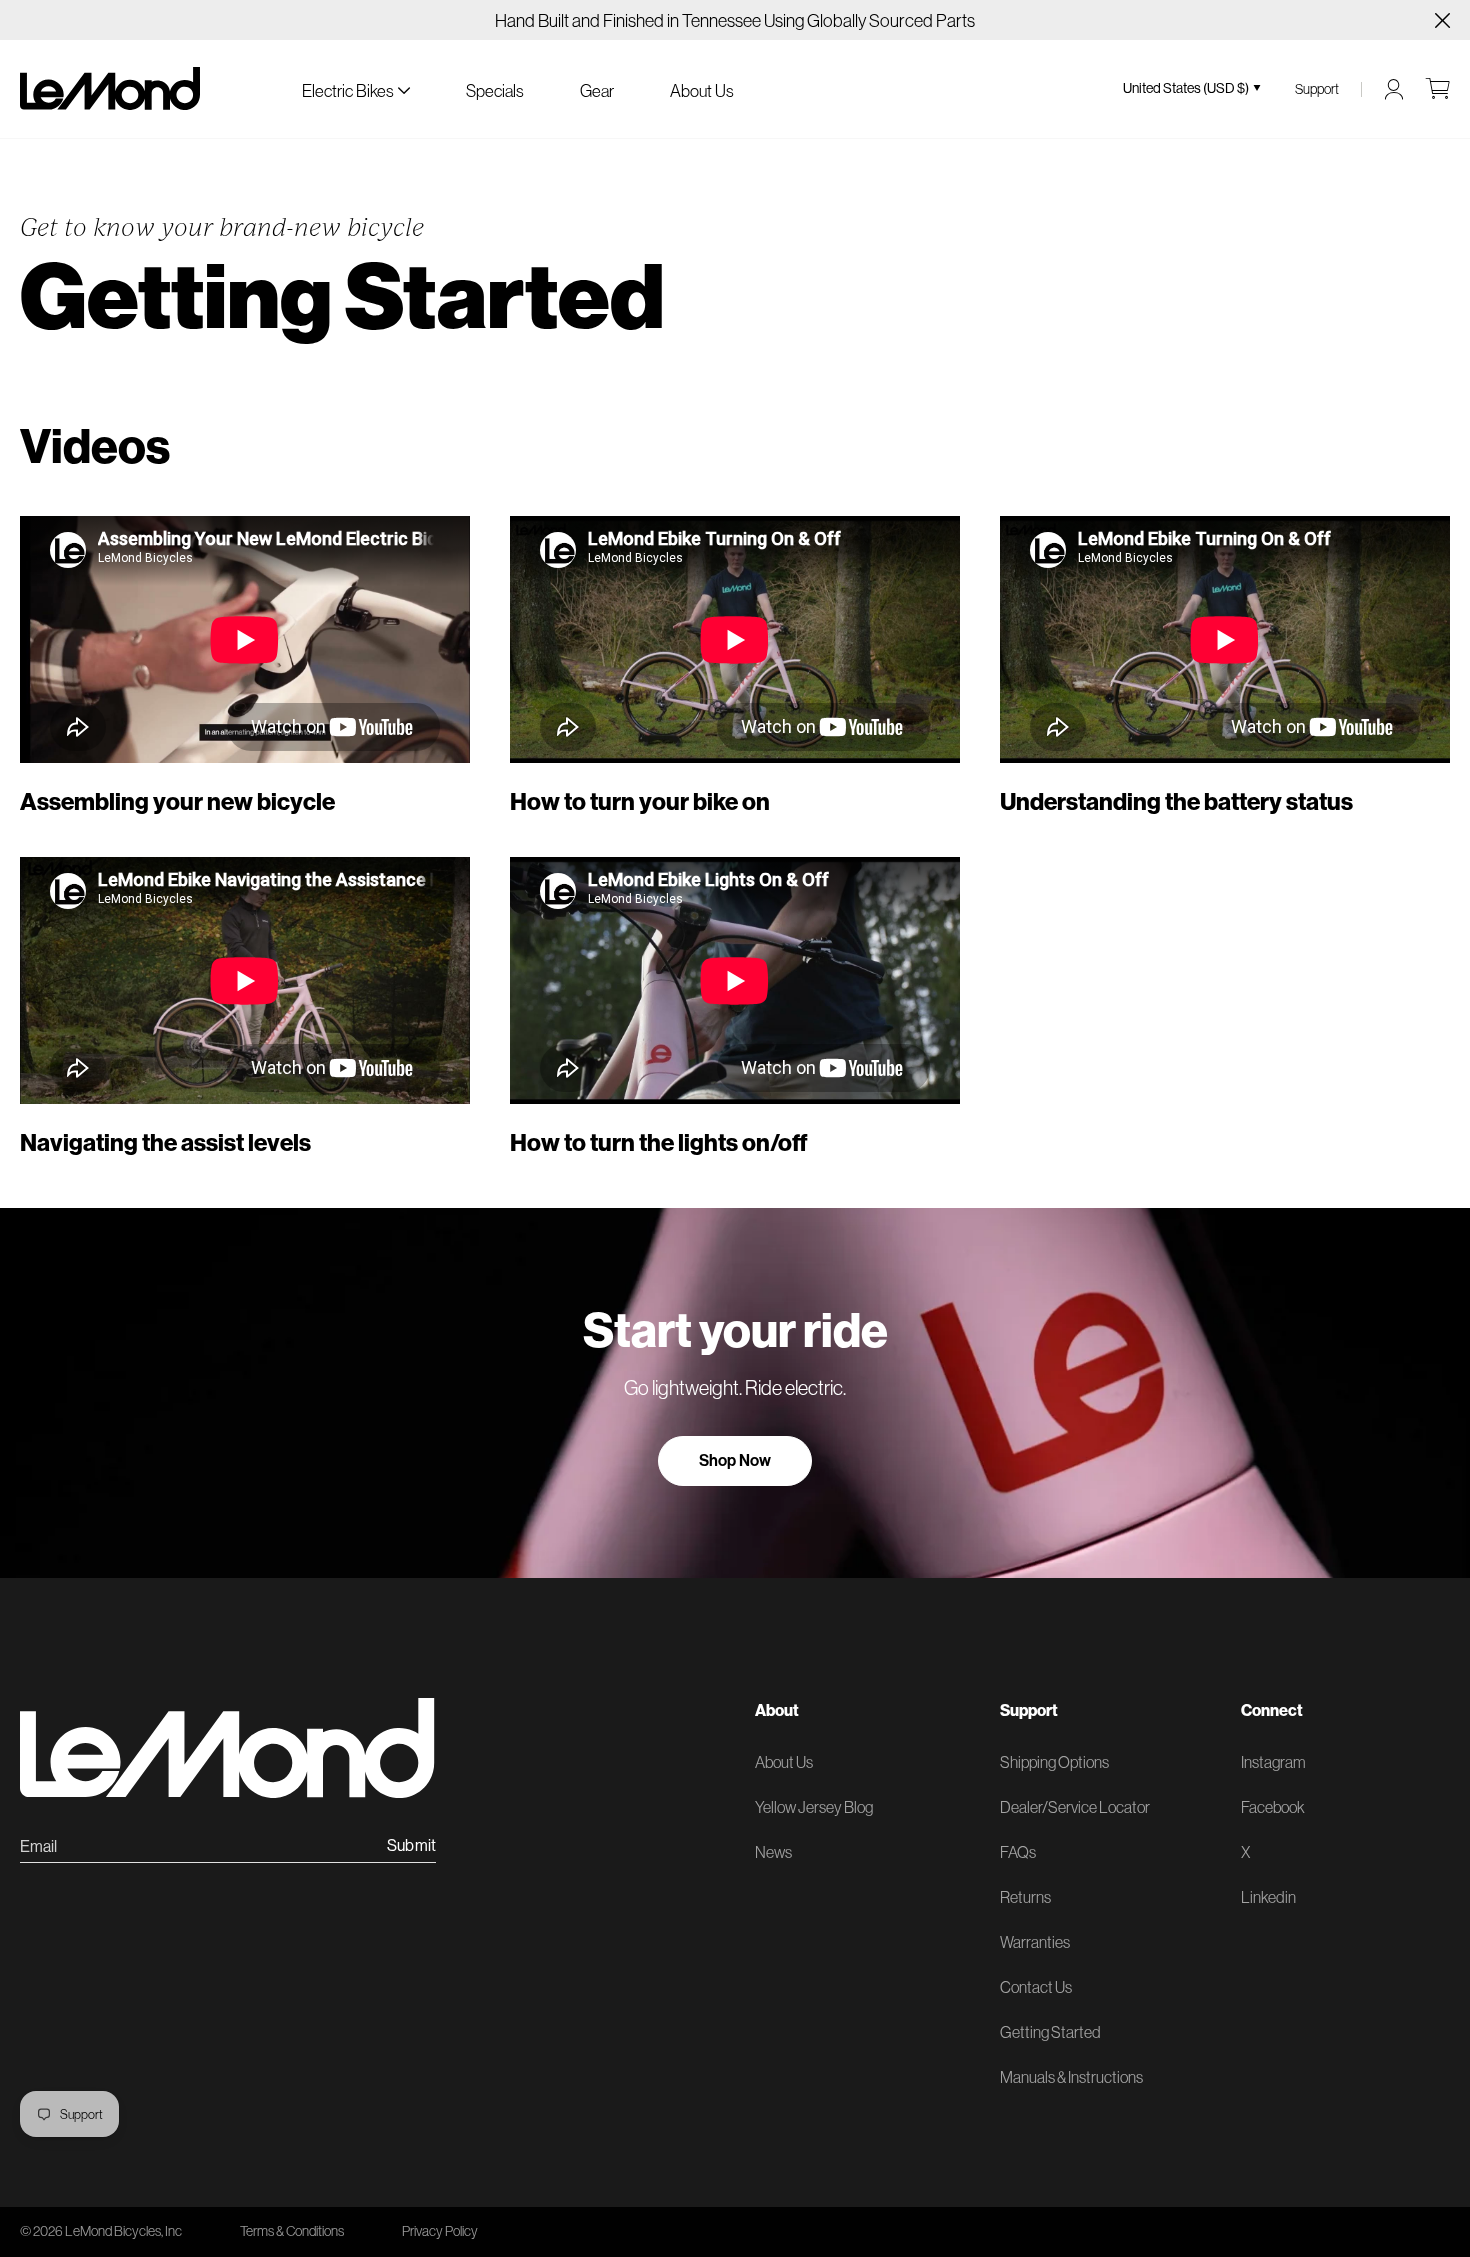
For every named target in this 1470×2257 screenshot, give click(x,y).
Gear (597, 90)
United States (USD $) (1186, 88)
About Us (702, 90)
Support (1317, 89)
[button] (356, 88)
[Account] (1394, 89)
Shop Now (735, 1460)
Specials (495, 90)
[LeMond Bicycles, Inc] (110, 88)
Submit (411, 1846)
